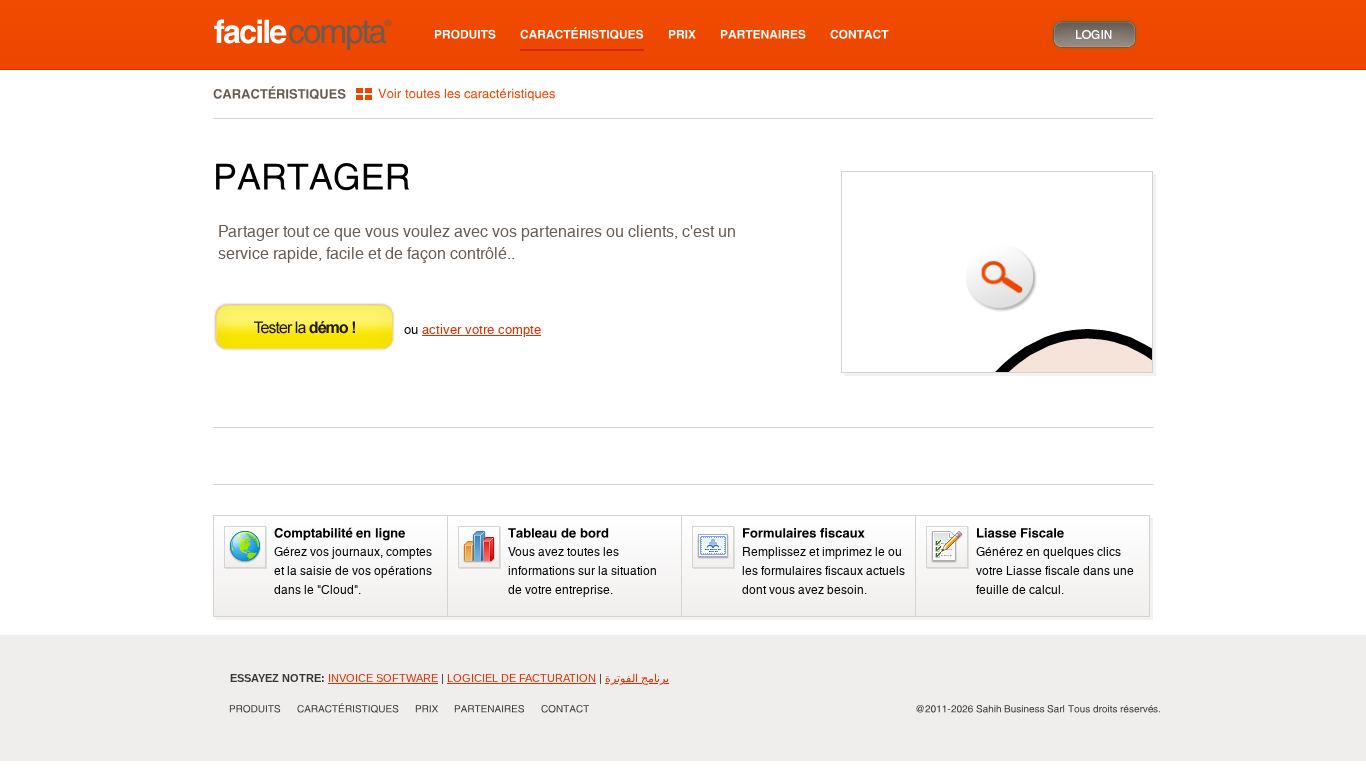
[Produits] (465, 34)
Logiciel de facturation (521, 678)
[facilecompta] (301, 34)
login (1093, 34)
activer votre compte (481, 329)
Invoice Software (383, 678)
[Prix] (682, 34)
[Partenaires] (763, 34)
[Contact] (859, 34)
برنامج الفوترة (637, 678)
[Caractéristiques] (582, 35)
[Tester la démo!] (304, 348)
